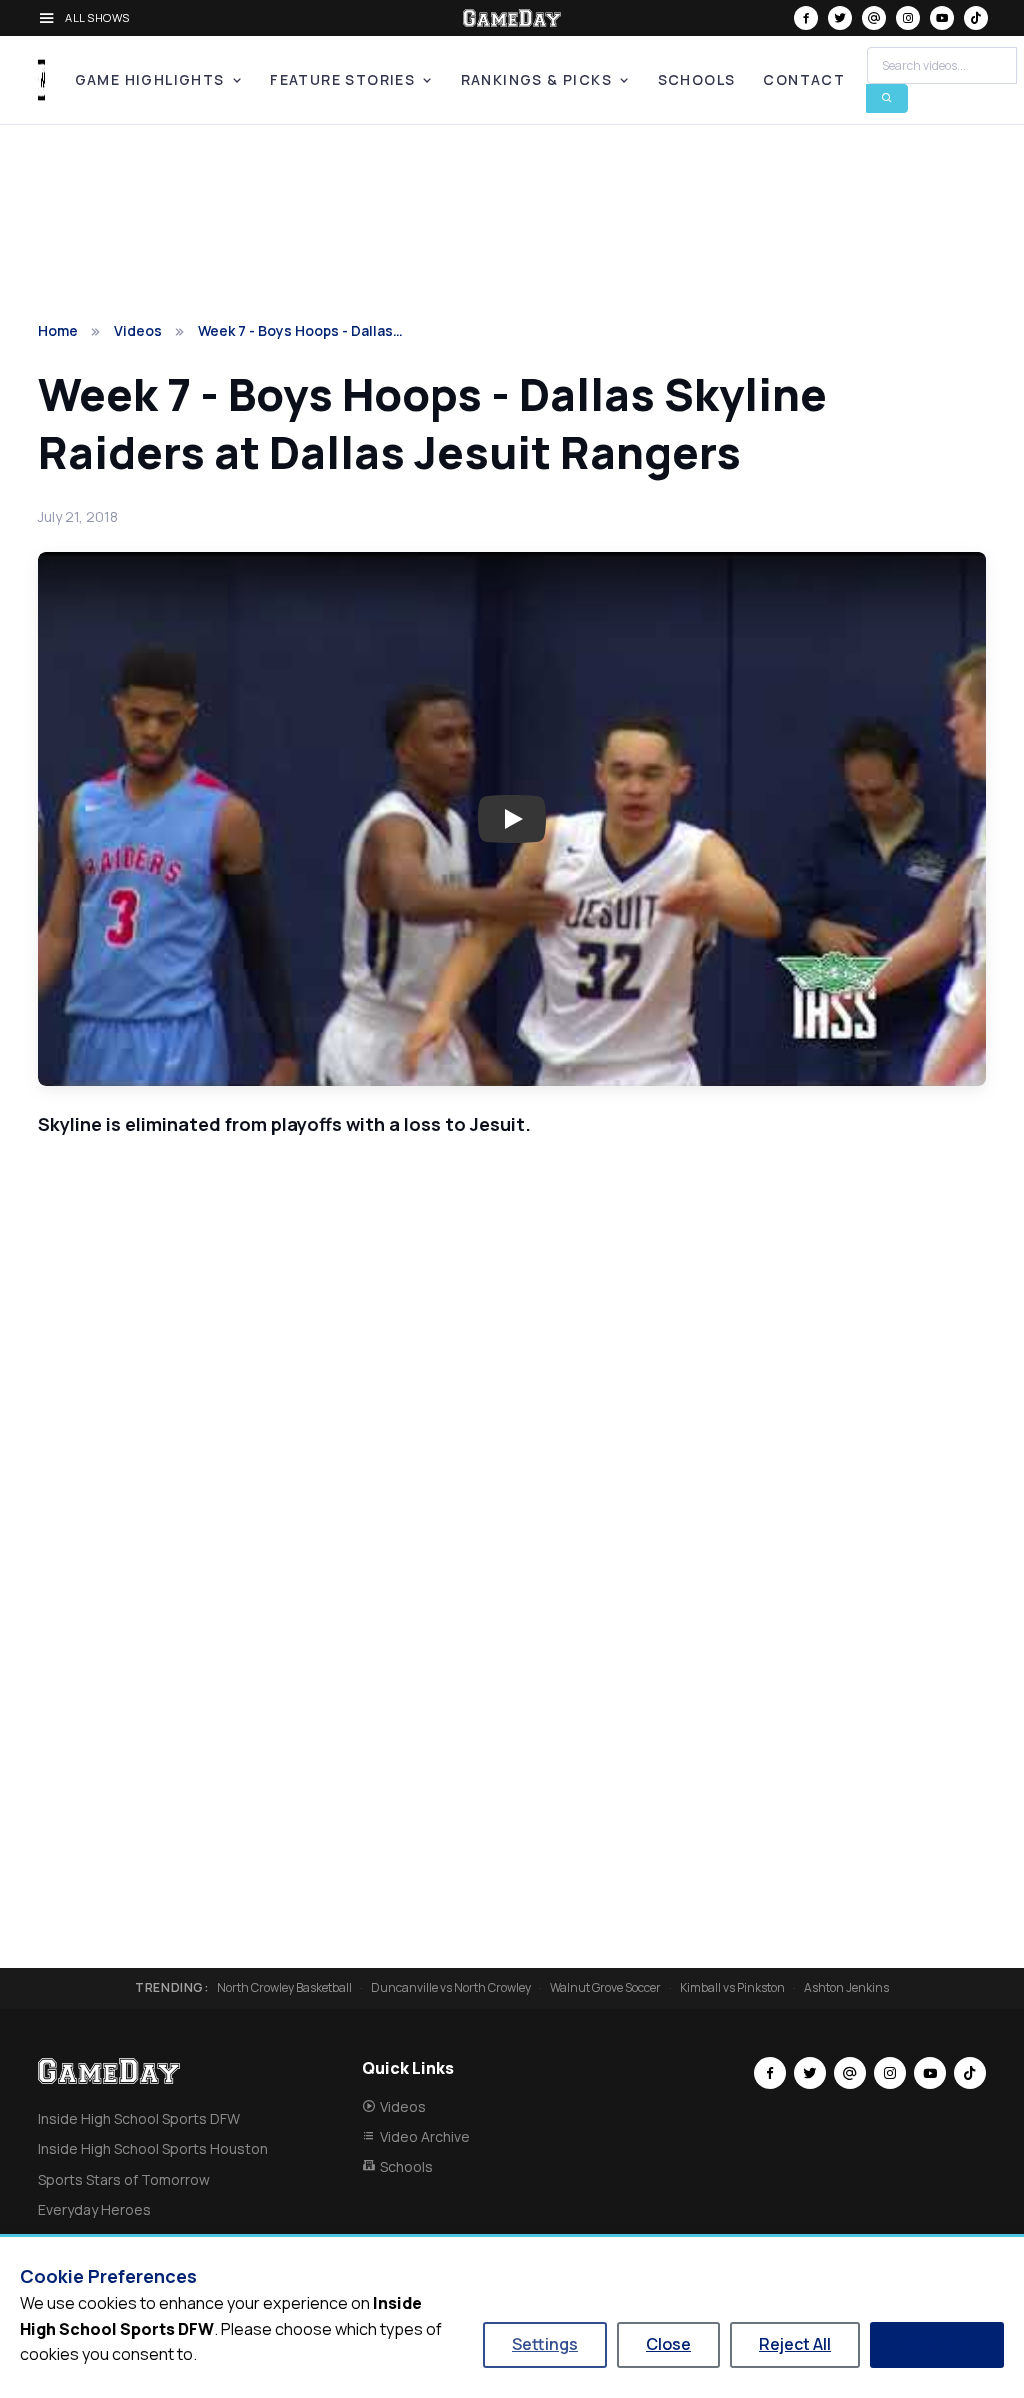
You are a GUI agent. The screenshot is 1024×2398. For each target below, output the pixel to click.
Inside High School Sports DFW (139, 2118)
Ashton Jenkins (846, 1988)
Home (58, 330)
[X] (840, 18)
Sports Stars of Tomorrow (124, 2179)
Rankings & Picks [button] (536, 79)
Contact (804, 79)
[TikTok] (976, 18)
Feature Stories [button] (342, 79)
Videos (138, 330)
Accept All (937, 2344)
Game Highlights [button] (150, 79)
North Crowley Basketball (284, 1988)
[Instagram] (908, 18)
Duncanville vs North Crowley (451, 1988)
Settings (545, 2344)
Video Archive (425, 2136)
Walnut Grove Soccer (605, 1988)
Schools (697, 79)
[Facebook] (806, 18)
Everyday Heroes (94, 2209)
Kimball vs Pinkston (732, 1988)
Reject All (795, 2344)
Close (668, 2344)
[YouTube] (942, 18)
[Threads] (874, 18)
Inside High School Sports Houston (153, 2148)
